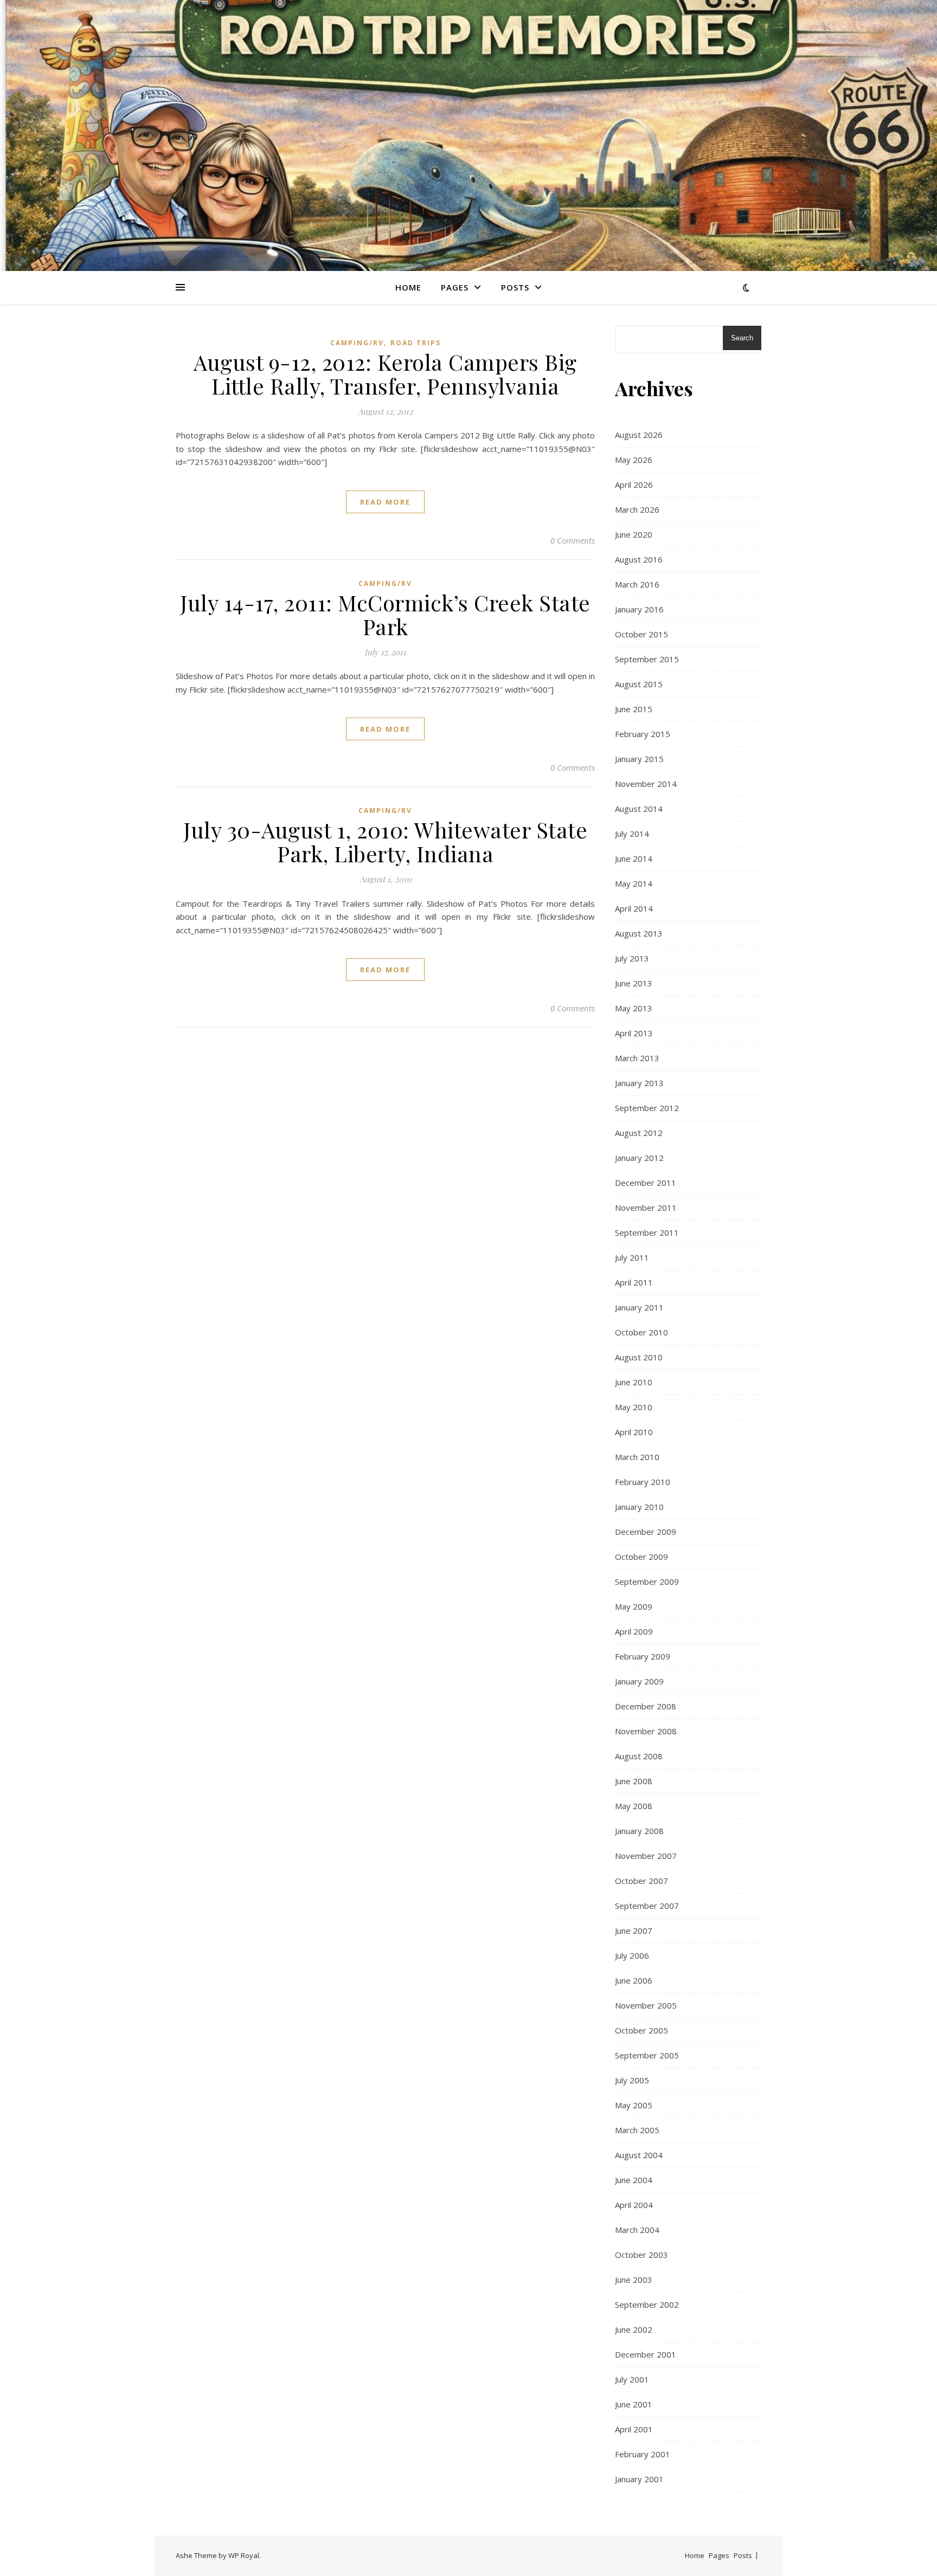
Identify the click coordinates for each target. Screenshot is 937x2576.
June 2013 (634, 983)
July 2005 (632, 2080)
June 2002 (634, 2329)
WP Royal (244, 2555)
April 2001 (634, 2429)
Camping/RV (357, 343)
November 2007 (646, 1856)
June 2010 (634, 1382)
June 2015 (634, 709)
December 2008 (646, 1706)
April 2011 (634, 1282)
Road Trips (416, 343)
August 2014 (639, 809)
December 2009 (646, 1532)
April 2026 (634, 485)
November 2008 (646, 1731)
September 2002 (647, 2304)
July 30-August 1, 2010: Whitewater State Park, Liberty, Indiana (385, 841)
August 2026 (639, 435)
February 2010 (643, 1482)
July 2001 (632, 2379)
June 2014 (634, 858)
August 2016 (639, 559)
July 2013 (632, 958)
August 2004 (639, 2155)
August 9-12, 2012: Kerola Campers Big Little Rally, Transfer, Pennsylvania (385, 374)
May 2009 (634, 1606)
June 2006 (634, 1980)
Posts (515, 287)
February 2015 (643, 734)
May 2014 (634, 883)
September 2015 (647, 659)
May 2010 (634, 1407)
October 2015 (641, 634)
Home (408, 287)
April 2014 (634, 908)
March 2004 (637, 2230)
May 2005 (634, 2105)
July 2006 (632, 1955)
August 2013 (639, 933)
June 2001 (634, 2404)
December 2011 (646, 1183)
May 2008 (634, 1806)
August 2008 (639, 1756)
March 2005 (637, 2130)
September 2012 (647, 1108)
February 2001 (643, 2454)
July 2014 (632, 834)
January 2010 (639, 1507)
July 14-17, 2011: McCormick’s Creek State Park (385, 614)
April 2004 (634, 2205)
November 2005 (646, 2005)
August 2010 (639, 1357)
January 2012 (639, 1158)
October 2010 (641, 1332)
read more (385, 502)
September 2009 (647, 1581)
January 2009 (639, 1681)
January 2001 (639, 2479)
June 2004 (634, 2180)
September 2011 (647, 1232)
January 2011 (639, 1307)
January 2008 (639, 1831)
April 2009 (634, 1631)
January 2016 (639, 609)
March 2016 (637, 584)
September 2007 (647, 1906)
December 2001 (646, 2354)
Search (742, 338)
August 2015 (639, 684)
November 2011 (646, 1208)
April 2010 (634, 1432)
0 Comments (573, 540)
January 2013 (639, 1083)
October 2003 (641, 2255)
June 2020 (634, 534)
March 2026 (637, 509)
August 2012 (639, 1133)
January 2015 (639, 759)
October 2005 (641, 2030)
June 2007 (634, 1931)
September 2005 (647, 2055)
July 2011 (632, 1257)
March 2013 (637, 1058)
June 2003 (634, 2280)
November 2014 (646, 784)
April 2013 (634, 1033)
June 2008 (634, 1781)
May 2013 (634, 1008)
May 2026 (634, 460)
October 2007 (641, 1881)
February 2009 (643, 1656)
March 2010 (637, 1457)
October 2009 (641, 1557)
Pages (455, 287)
